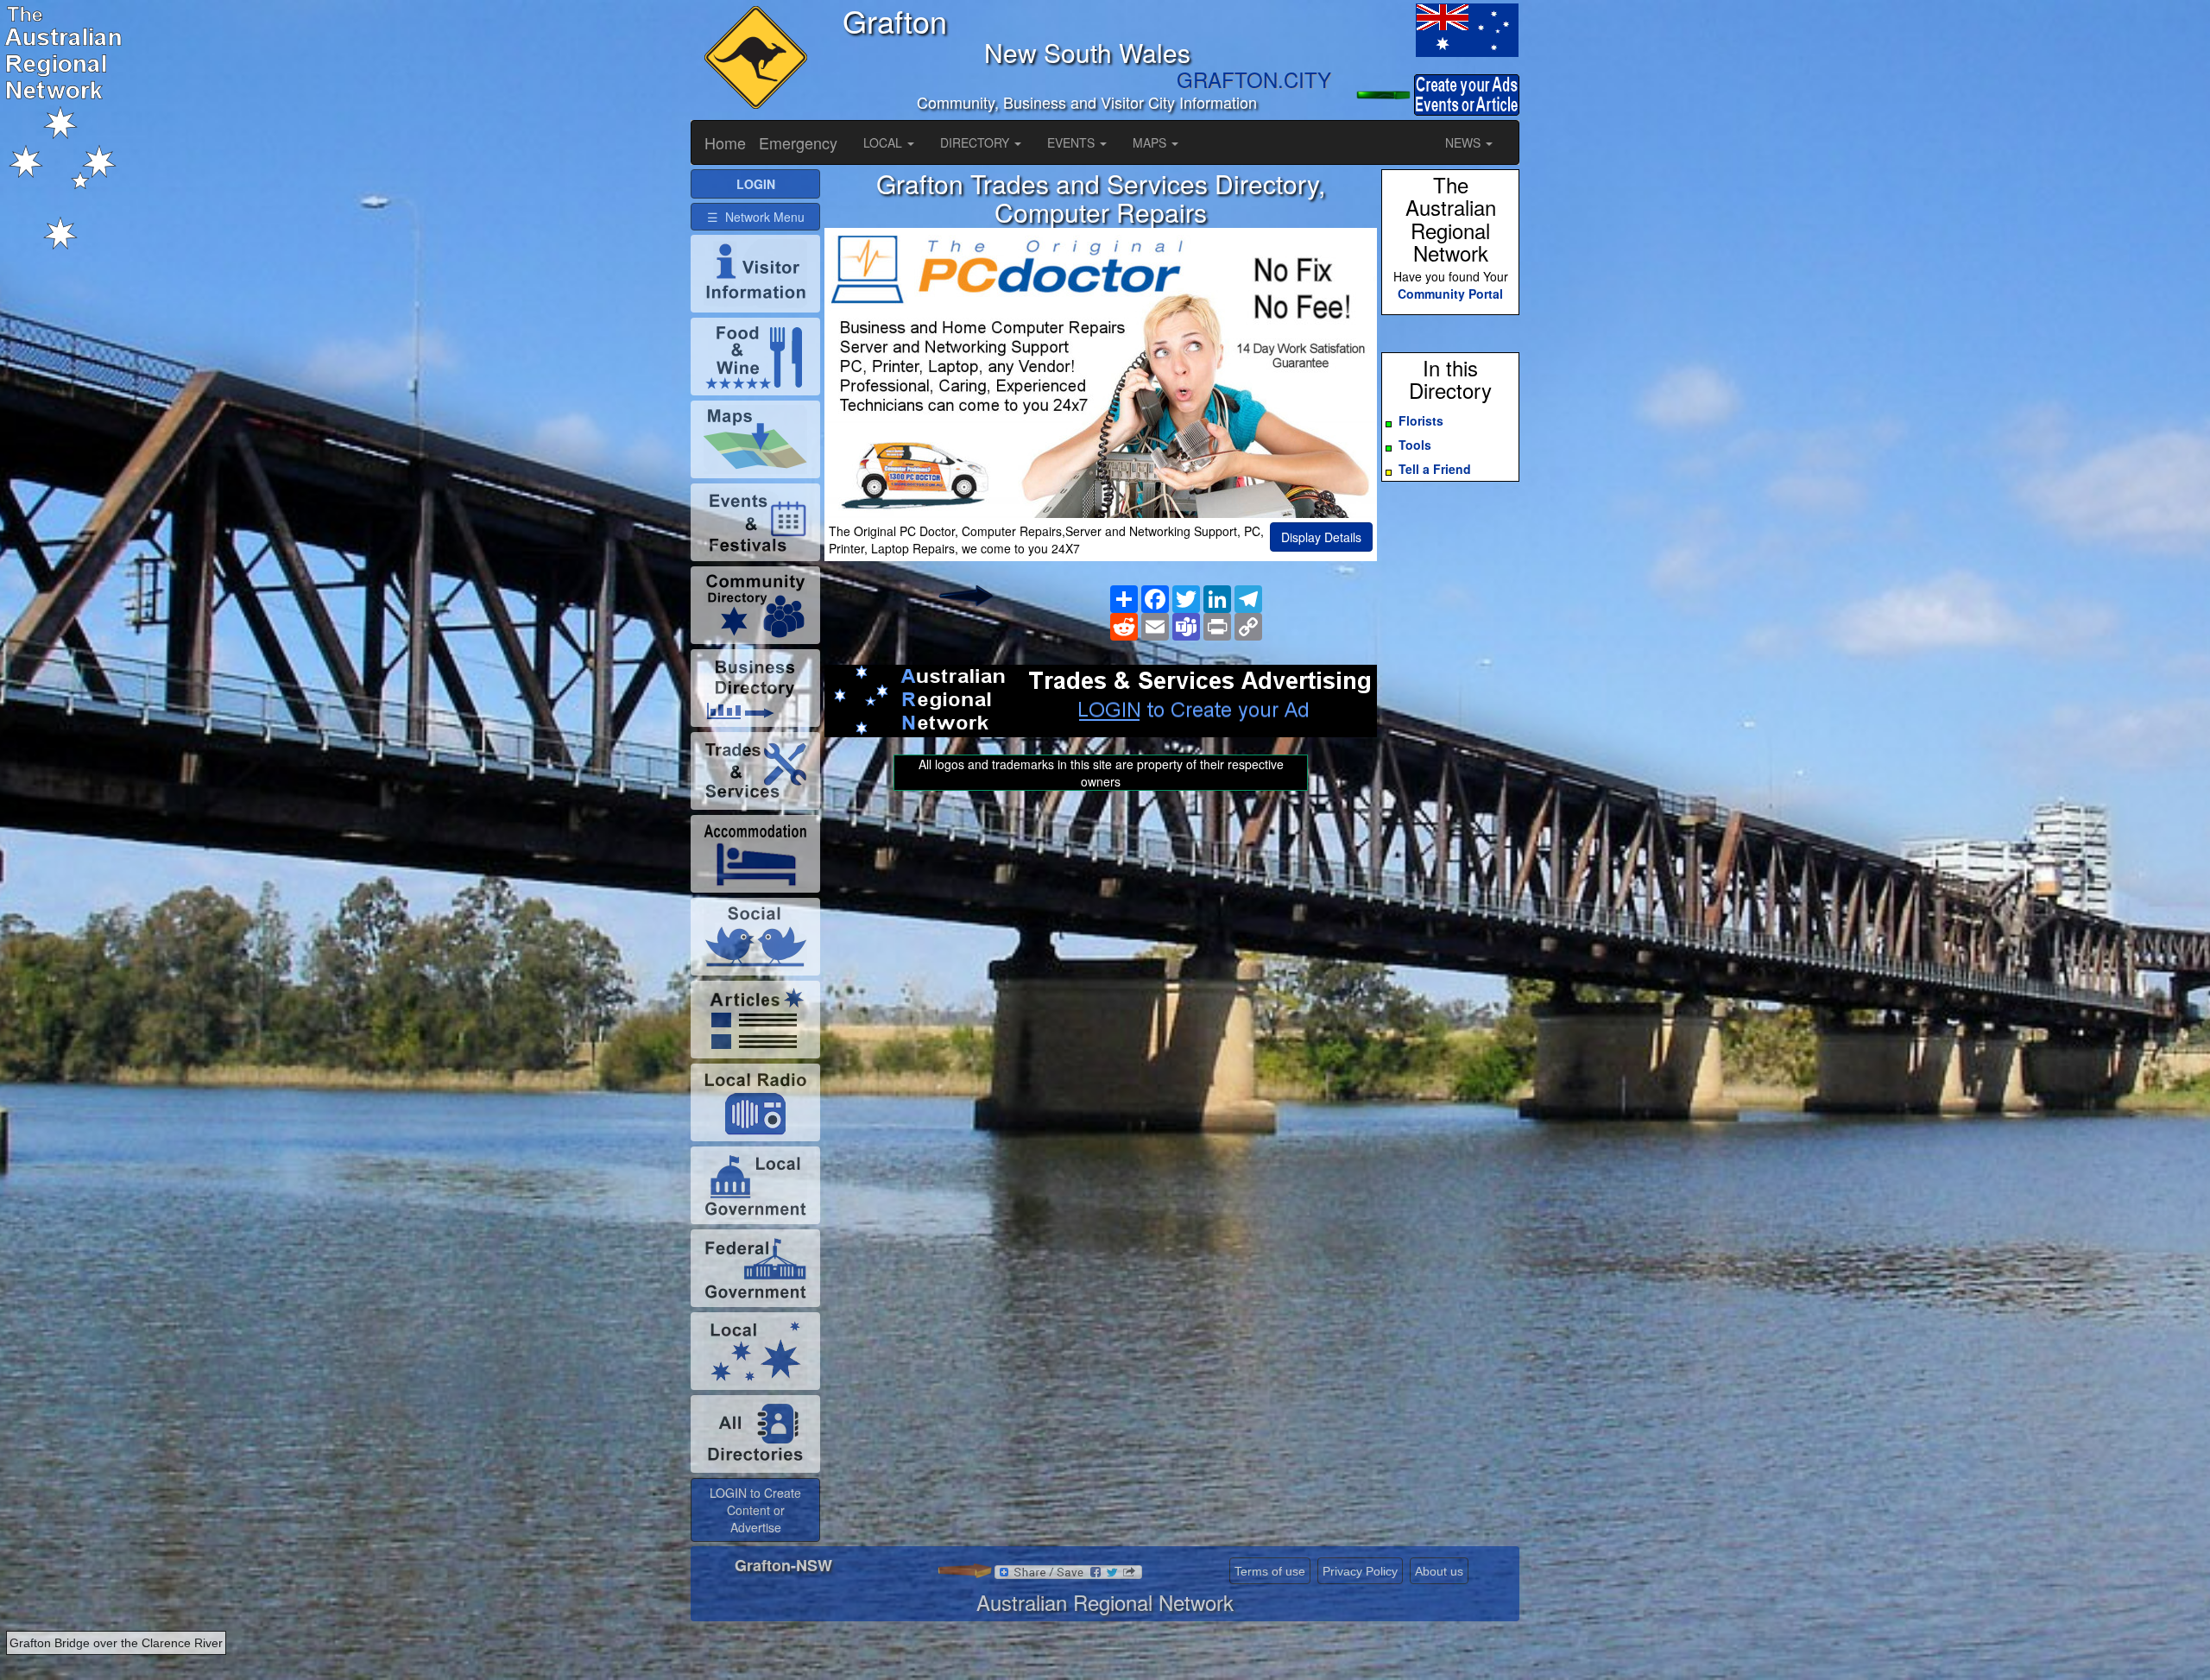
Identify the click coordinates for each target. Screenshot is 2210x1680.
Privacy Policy (1360, 1571)
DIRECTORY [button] (976, 142)
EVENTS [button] (1073, 142)
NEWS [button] (1465, 142)
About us (1439, 1571)
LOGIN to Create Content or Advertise (755, 1510)
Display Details (1321, 537)
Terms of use (1270, 1571)
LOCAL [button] (884, 142)
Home (725, 142)
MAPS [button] (1151, 142)
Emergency (798, 142)
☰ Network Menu (756, 217)
